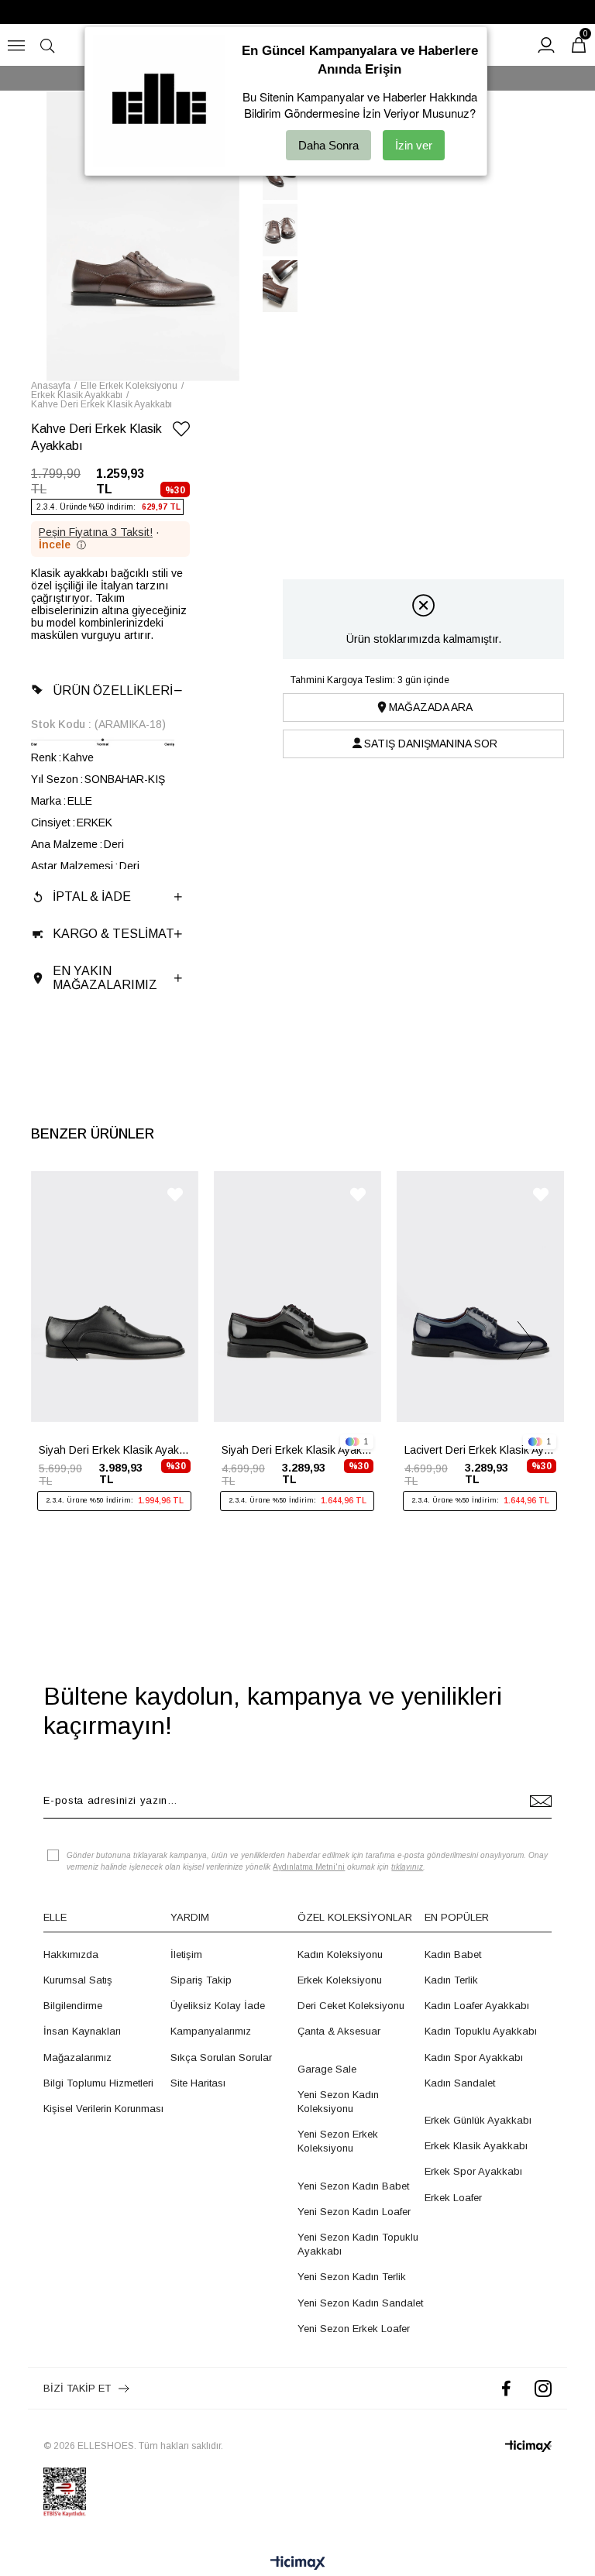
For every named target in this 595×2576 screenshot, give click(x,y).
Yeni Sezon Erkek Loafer (354, 2329)
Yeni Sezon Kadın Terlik (352, 2277)
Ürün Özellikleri (113, 690)
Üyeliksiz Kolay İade (218, 2006)
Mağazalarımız (77, 2057)
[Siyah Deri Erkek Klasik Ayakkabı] (115, 1297)
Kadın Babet (453, 1954)
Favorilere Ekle (175, 1195)
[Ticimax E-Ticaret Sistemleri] (298, 2564)
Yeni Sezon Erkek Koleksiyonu (338, 2141)
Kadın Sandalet (460, 2083)
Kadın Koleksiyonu (340, 1954)
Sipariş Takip (201, 1980)
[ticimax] (528, 2446)
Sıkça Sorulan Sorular (221, 2057)
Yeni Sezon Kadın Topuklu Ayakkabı (358, 2244)
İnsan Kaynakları (82, 2031)
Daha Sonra (328, 145)
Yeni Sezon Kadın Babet (353, 2186)
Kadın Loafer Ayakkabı (477, 2006)
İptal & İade (92, 896)
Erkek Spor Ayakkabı (473, 2171)
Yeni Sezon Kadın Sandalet (360, 2303)
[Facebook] (506, 2388)
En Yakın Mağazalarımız (105, 978)
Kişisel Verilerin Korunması (103, 2109)
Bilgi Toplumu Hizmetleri (98, 2083)
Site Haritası (198, 2083)
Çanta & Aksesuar (339, 2031)
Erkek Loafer (453, 2198)
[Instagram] (543, 2388)
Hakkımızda (71, 1954)
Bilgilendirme (73, 2006)
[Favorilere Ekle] (181, 432)
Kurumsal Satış (78, 1980)
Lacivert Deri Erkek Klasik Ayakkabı (480, 1450)
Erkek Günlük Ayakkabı (478, 2120)
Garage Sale (327, 2069)
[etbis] (65, 2492)
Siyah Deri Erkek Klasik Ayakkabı (115, 1450)
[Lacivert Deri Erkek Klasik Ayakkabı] (480, 1297)
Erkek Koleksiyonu (340, 1980)
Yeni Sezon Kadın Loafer (354, 2212)
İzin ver (414, 145)
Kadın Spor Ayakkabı (474, 2057)
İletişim (186, 1954)
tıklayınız (407, 1867)
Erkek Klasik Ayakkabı (476, 2146)
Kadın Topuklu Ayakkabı (481, 2031)
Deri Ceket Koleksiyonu (351, 2006)
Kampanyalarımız (211, 2031)
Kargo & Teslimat (113, 934)
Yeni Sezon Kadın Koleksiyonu (338, 2102)
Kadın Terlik (451, 1980)
